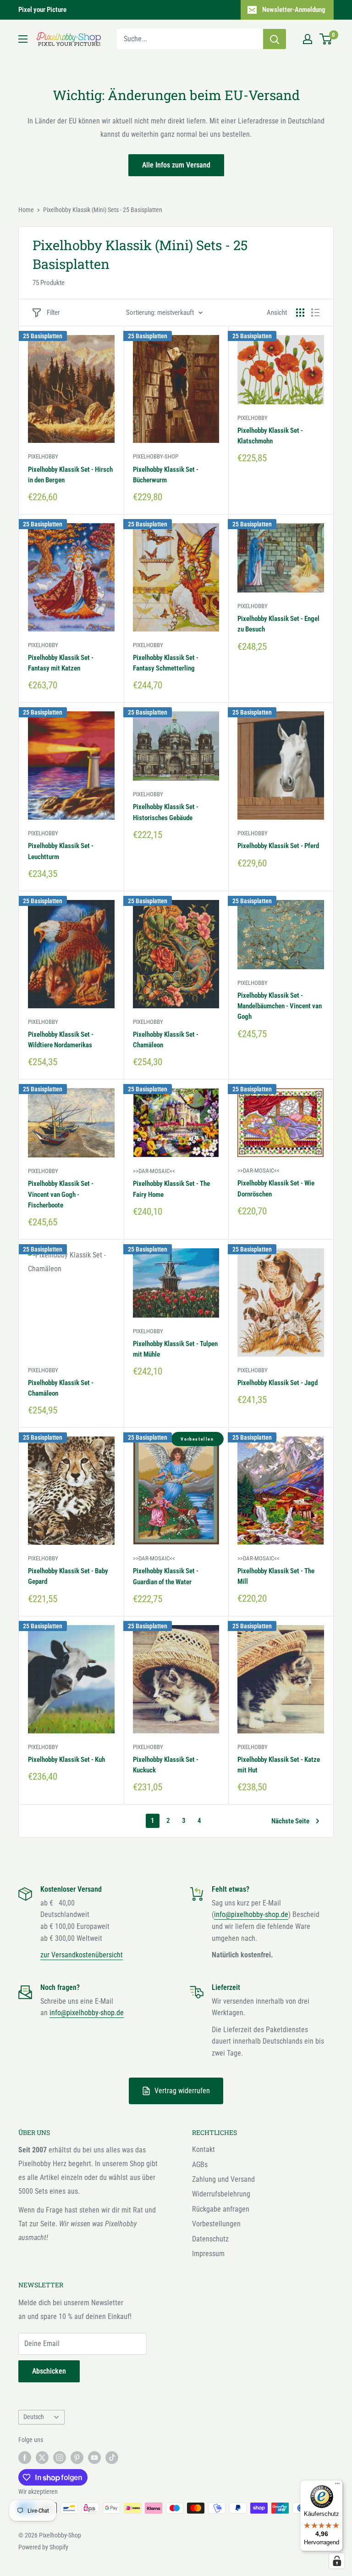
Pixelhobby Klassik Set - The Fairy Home (171, 1189)
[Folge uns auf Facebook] (25, 2457)
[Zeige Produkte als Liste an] (315, 313)
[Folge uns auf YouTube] (94, 2457)
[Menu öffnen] (23, 39)
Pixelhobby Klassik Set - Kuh (66, 1760)
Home (26, 210)
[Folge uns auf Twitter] (42, 2457)
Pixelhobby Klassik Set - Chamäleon (166, 1040)
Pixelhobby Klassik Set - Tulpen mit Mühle (175, 1349)
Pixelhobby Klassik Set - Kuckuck (166, 1765)
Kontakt (203, 2149)
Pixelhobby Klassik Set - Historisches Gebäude (166, 812)
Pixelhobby (43, 456)
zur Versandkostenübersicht (82, 1955)
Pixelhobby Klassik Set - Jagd (278, 1383)
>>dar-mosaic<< (154, 1171)
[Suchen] (275, 39)
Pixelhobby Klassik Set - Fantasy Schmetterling (166, 663)
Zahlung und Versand (223, 2179)
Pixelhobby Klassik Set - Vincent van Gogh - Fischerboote (61, 1194)
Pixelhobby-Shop (156, 456)
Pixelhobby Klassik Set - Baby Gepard (68, 1576)
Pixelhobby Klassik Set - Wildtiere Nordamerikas (61, 1040)
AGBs (200, 2165)
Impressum (208, 2254)
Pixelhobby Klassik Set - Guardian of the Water (166, 1576)
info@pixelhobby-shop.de (251, 1914)
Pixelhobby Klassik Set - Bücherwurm (166, 475)
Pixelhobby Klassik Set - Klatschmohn (270, 436)
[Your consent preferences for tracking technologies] (337, 2561)
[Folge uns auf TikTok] (112, 2457)
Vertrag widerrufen (182, 2091)
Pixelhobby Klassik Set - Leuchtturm (61, 851)
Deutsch (34, 2417)
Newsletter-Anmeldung (294, 10)
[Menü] (337, 2486)
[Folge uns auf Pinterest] (77, 2457)
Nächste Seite (290, 1821)
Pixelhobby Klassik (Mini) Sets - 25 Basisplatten (103, 210)
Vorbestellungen (216, 2224)
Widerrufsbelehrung (221, 2194)
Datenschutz (210, 2239)
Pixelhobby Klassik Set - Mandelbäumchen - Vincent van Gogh (280, 1006)
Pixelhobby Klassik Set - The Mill (276, 1576)
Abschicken (49, 2371)
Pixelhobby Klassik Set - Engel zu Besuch (278, 624)
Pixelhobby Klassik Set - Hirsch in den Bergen (70, 475)
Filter (53, 313)
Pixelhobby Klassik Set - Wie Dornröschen (276, 1188)
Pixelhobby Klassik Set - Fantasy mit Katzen (61, 663)
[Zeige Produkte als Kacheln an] (300, 313)
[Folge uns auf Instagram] (60, 2457)
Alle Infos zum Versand (176, 165)
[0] (326, 39)
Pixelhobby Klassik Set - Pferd (278, 846)
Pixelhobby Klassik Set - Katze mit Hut (279, 1765)
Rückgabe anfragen (221, 2209)
